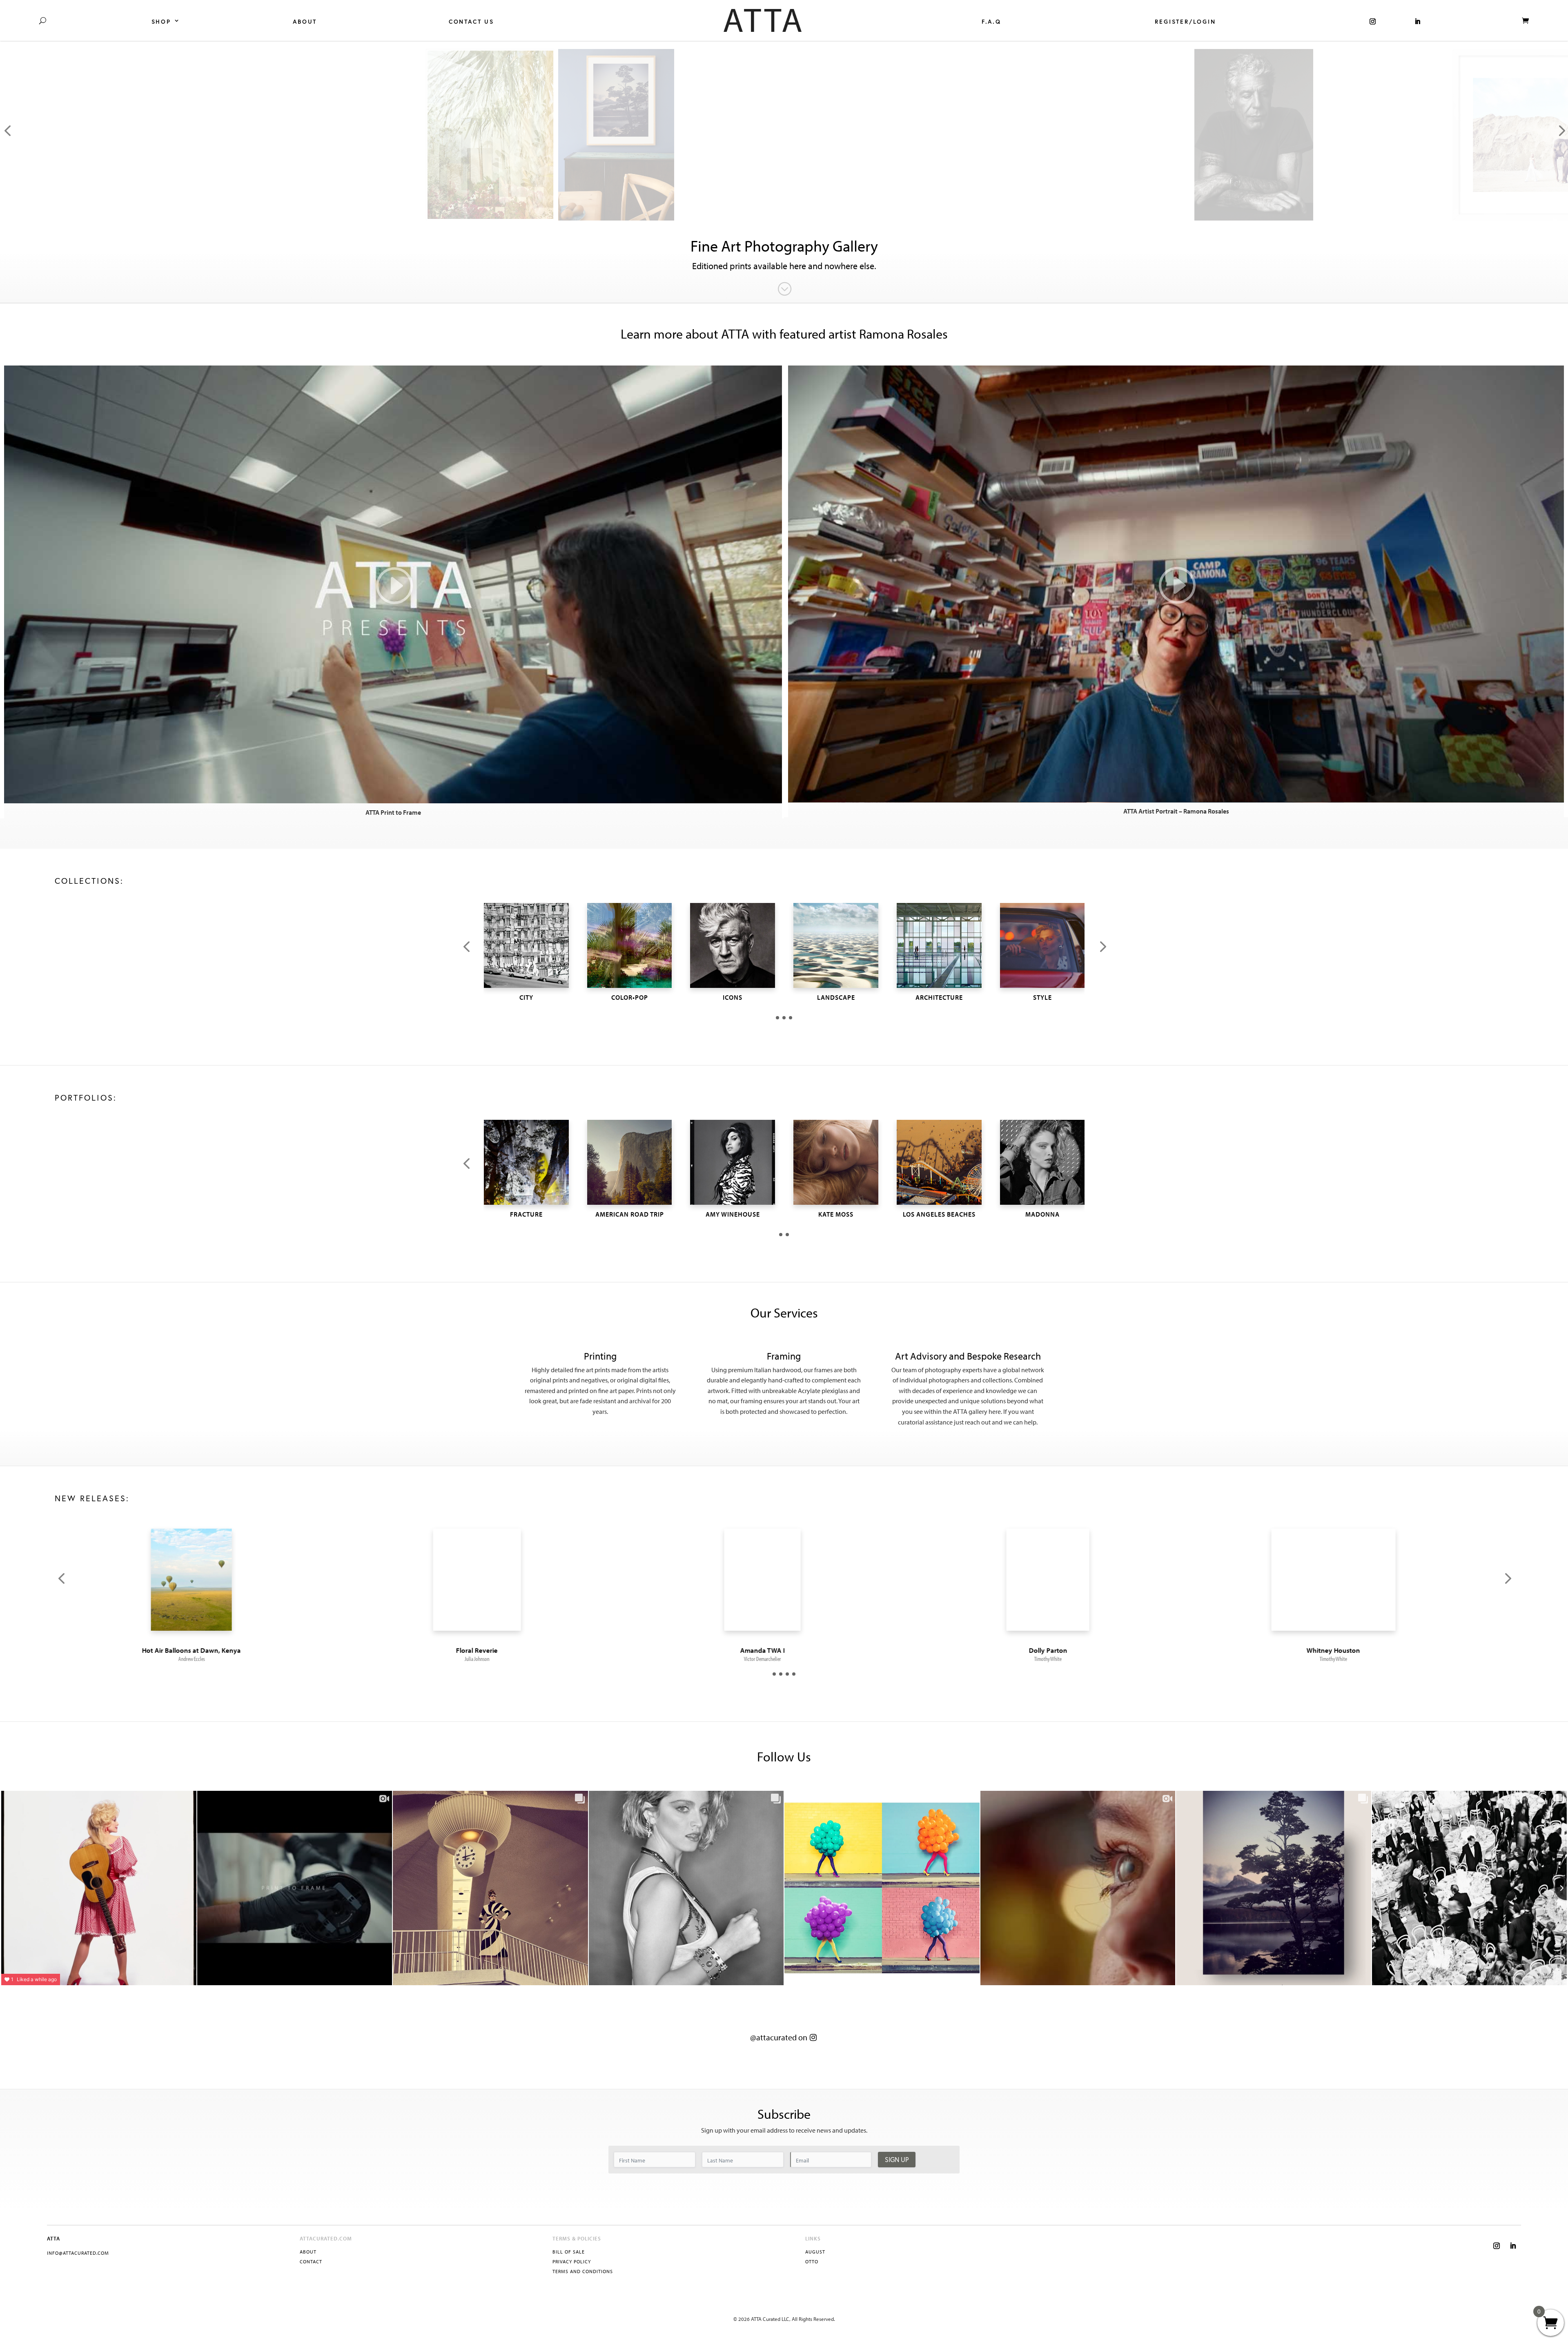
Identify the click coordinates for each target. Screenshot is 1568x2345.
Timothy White (213, 1659)
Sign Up (897, 2159)
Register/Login (1185, 22)
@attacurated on (779, 2037)
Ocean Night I (784, 1650)
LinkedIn (1418, 20)
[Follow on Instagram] (1497, 2246)
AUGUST (815, 2252)
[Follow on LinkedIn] (1513, 2246)
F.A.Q (991, 22)
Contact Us (471, 22)
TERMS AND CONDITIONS (583, 2271)
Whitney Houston (213, 1650)
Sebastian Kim (1070, 1659)
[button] (466, 947)
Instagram (1373, 20)
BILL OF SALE (569, 2252)
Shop (161, 22)
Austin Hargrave (498, 1659)
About (305, 22)
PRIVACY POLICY (572, 2261)
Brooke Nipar (1355, 1659)
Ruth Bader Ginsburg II (1069, 1650)
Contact (311, 2261)
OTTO (812, 2261)
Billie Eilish (498, 1650)
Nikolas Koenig (784, 1659)
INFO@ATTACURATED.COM (78, 2253)
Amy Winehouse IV (1355, 1650)
